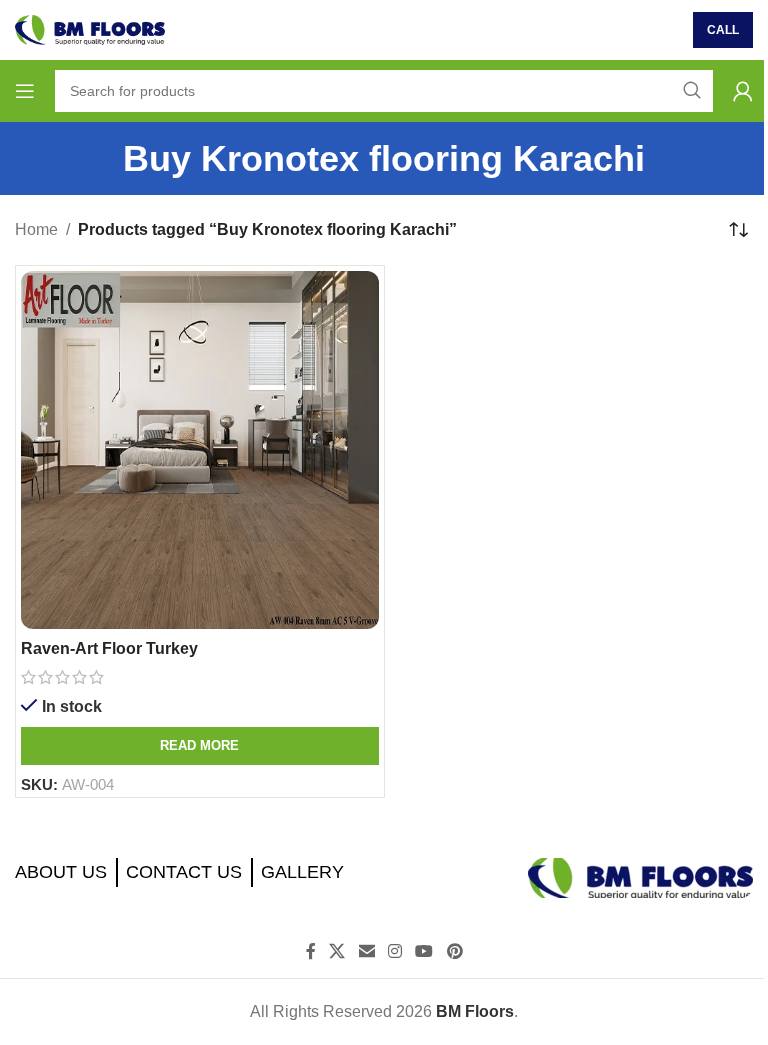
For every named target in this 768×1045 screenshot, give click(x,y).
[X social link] (337, 952)
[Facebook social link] (311, 952)
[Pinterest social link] (454, 952)
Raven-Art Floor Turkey (109, 648)
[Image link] (640, 876)
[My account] (743, 91)
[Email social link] (366, 952)
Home (36, 229)
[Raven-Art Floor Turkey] (200, 450)
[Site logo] (90, 28)
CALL (723, 30)
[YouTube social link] (424, 952)
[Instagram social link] (394, 952)
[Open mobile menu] (25, 91)
